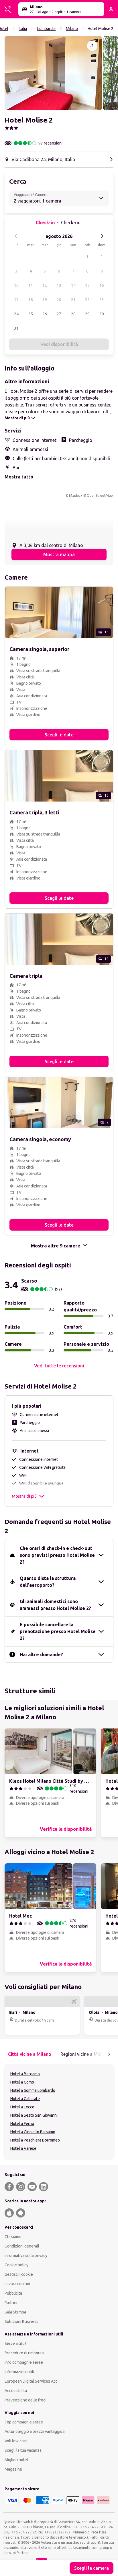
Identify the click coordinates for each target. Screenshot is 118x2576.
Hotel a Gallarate (25, 2099)
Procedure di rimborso (24, 2353)
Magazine (13, 2469)
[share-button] (92, 46)
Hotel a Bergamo (25, 2074)
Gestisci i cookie (19, 2274)
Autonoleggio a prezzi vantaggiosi (35, 2431)
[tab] (30, 2054)
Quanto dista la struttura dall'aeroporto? (48, 1582)
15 (87, 285)
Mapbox (76, 495)
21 (73, 300)
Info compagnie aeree (24, 2362)
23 (102, 300)
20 (59, 300)
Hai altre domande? (41, 1654)
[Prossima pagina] (109, 2054)
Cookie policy (16, 2265)
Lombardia (46, 29)
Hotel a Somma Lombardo (33, 2090)
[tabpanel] (59, 2112)
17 (16, 300)
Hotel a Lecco (22, 2107)
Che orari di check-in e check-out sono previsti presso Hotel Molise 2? (57, 1555)
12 (45, 285)
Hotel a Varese (23, 2148)
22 (87, 300)
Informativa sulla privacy (26, 2255)
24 (16, 314)
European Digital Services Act (31, 2381)
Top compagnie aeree (24, 2422)
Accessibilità (16, 2391)
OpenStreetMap (100, 495)
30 (102, 314)
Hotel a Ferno (22, 2124)
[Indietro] (16, 236)
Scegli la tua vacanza (23, 2450)
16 (102, 285)
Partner (11, 2303)
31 (16, 328)
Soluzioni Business (21, 2321)
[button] (53, 73)
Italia (23, 29)
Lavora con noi (17, 2284)
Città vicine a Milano (30, 2054)
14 (73, 285)
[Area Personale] (111, 9)
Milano (72, 29)
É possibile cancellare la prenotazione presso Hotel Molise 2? (58, 1631)
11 (31, 285)
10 (16, 285)
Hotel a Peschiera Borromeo (35, 2140)
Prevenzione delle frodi (25, 2400)
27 (59, 314)
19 (45, 300)
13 (59, 285)
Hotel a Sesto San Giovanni (34, 2115)
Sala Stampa (15, 2312)
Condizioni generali (22, 2246)
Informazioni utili (19, 2372)
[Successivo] (102, 236)
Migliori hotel (16, 2460)
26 (45, 314)
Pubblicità (13, 2293)
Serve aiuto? (15, 2343)
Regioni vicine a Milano (84, 2054)
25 (31, 314)
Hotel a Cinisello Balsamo (33, 2132)
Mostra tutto (19, 477)
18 (31, 300)
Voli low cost (16, 2441)
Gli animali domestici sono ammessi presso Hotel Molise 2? (55, 1605)
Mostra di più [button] (24, 1496)
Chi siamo (13, 2237)
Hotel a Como (22, 2082)
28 (73, 314)
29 (87, 314)
